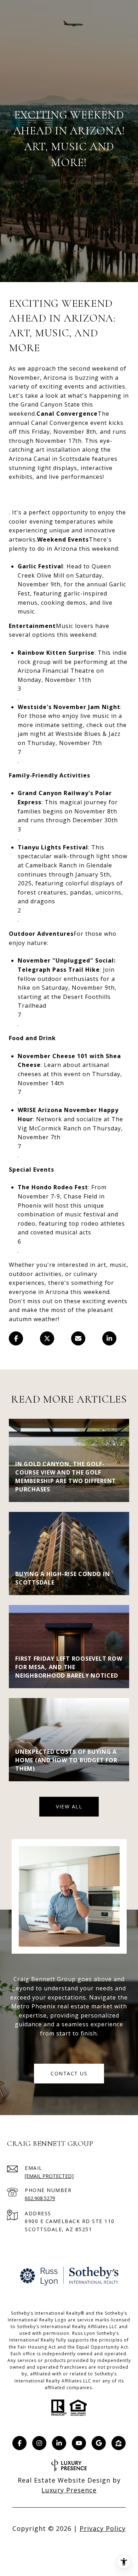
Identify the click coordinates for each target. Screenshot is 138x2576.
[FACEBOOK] (19, 2443)
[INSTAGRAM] (39, 2443)
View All (69, 1806)
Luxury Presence (69, 2490)
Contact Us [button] (69, 2073)
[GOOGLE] (99, 2443)
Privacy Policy (103, 2528)
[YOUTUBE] (79, 2443)
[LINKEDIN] (59, 2443)
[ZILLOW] (119, 2443)
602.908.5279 (40, 2198)
